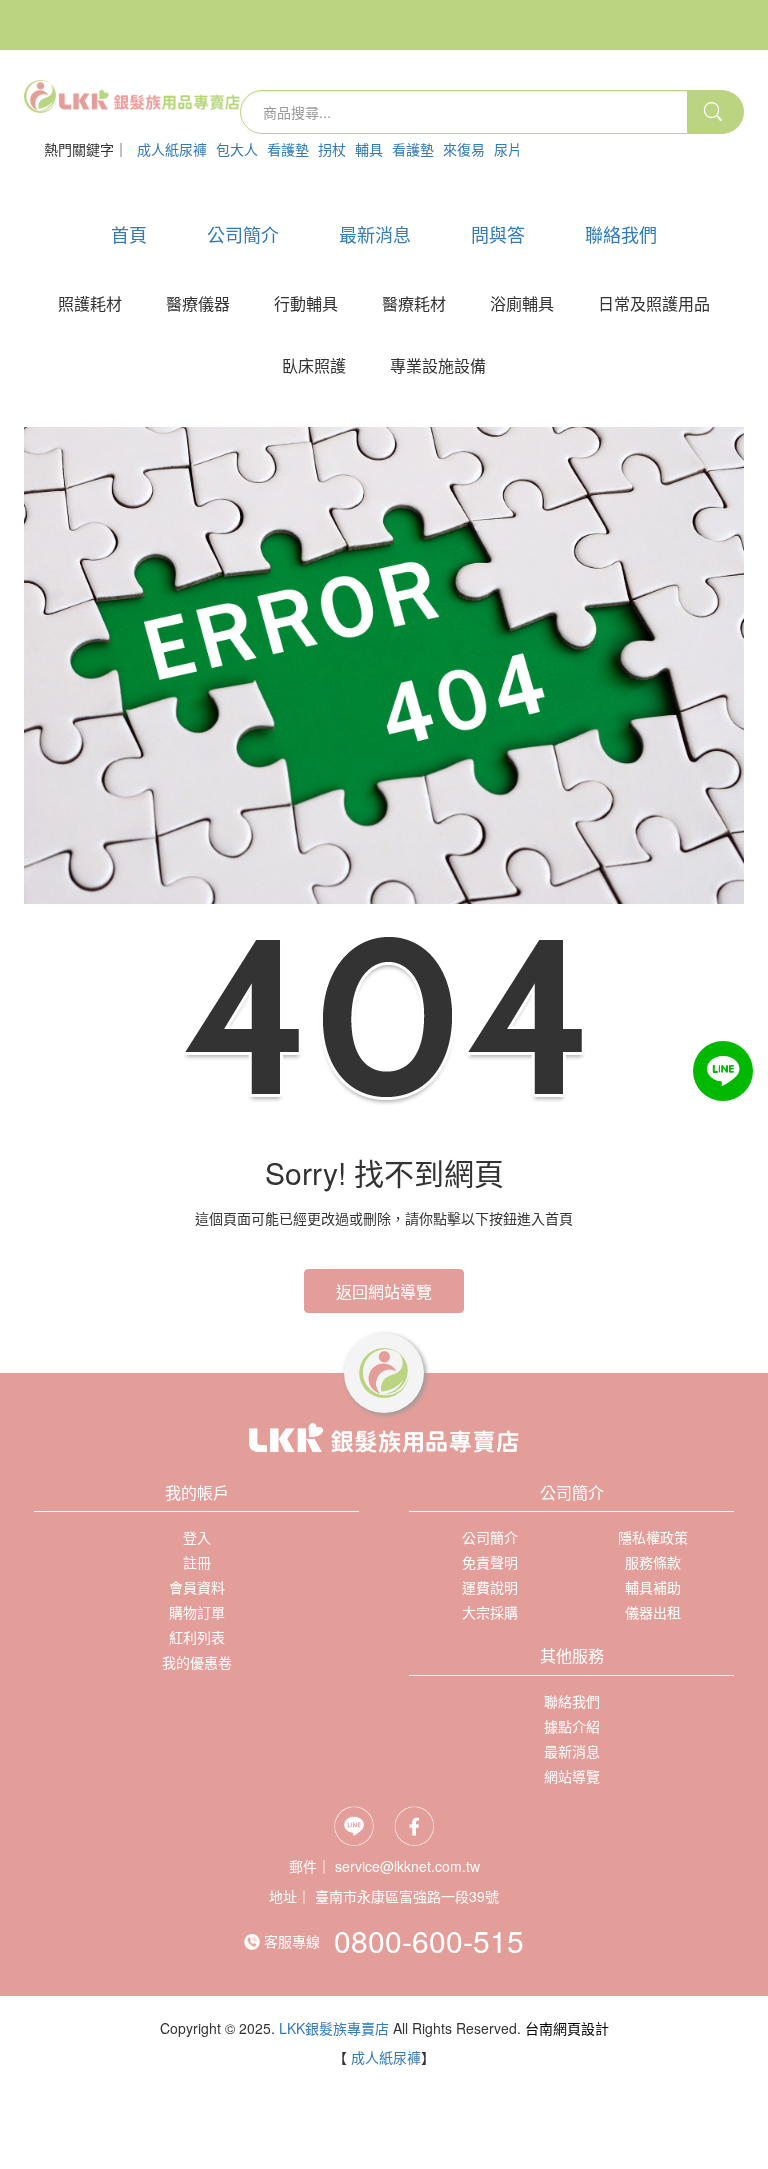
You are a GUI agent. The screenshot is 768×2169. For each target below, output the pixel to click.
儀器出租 (653, 1612)
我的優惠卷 (197, 1662)
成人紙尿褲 (172, 149)
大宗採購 (490, 1612)
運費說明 (490, 1587)
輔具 (369, 149)
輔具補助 (653, 1587)
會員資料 (197, 1587)
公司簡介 (243, 234)
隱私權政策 (653, 1537)
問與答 (498, 234)
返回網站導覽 (384, 1291)
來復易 (464, 149)
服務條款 (653, 1562)
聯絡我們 (621, 234)
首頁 (129, 234)
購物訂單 (197, 1612)
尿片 (508, 149)
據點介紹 (572, 1726)
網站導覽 (572, 1776)
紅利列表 (197, 1637)
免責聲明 (490, 1562)
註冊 (125, 183)
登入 (69, 183)
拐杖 (332, 149)
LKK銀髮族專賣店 (334, 2028)
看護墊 (288, 149)
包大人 (237, 149)
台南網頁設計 (567, 2028)
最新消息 (375, 234)
